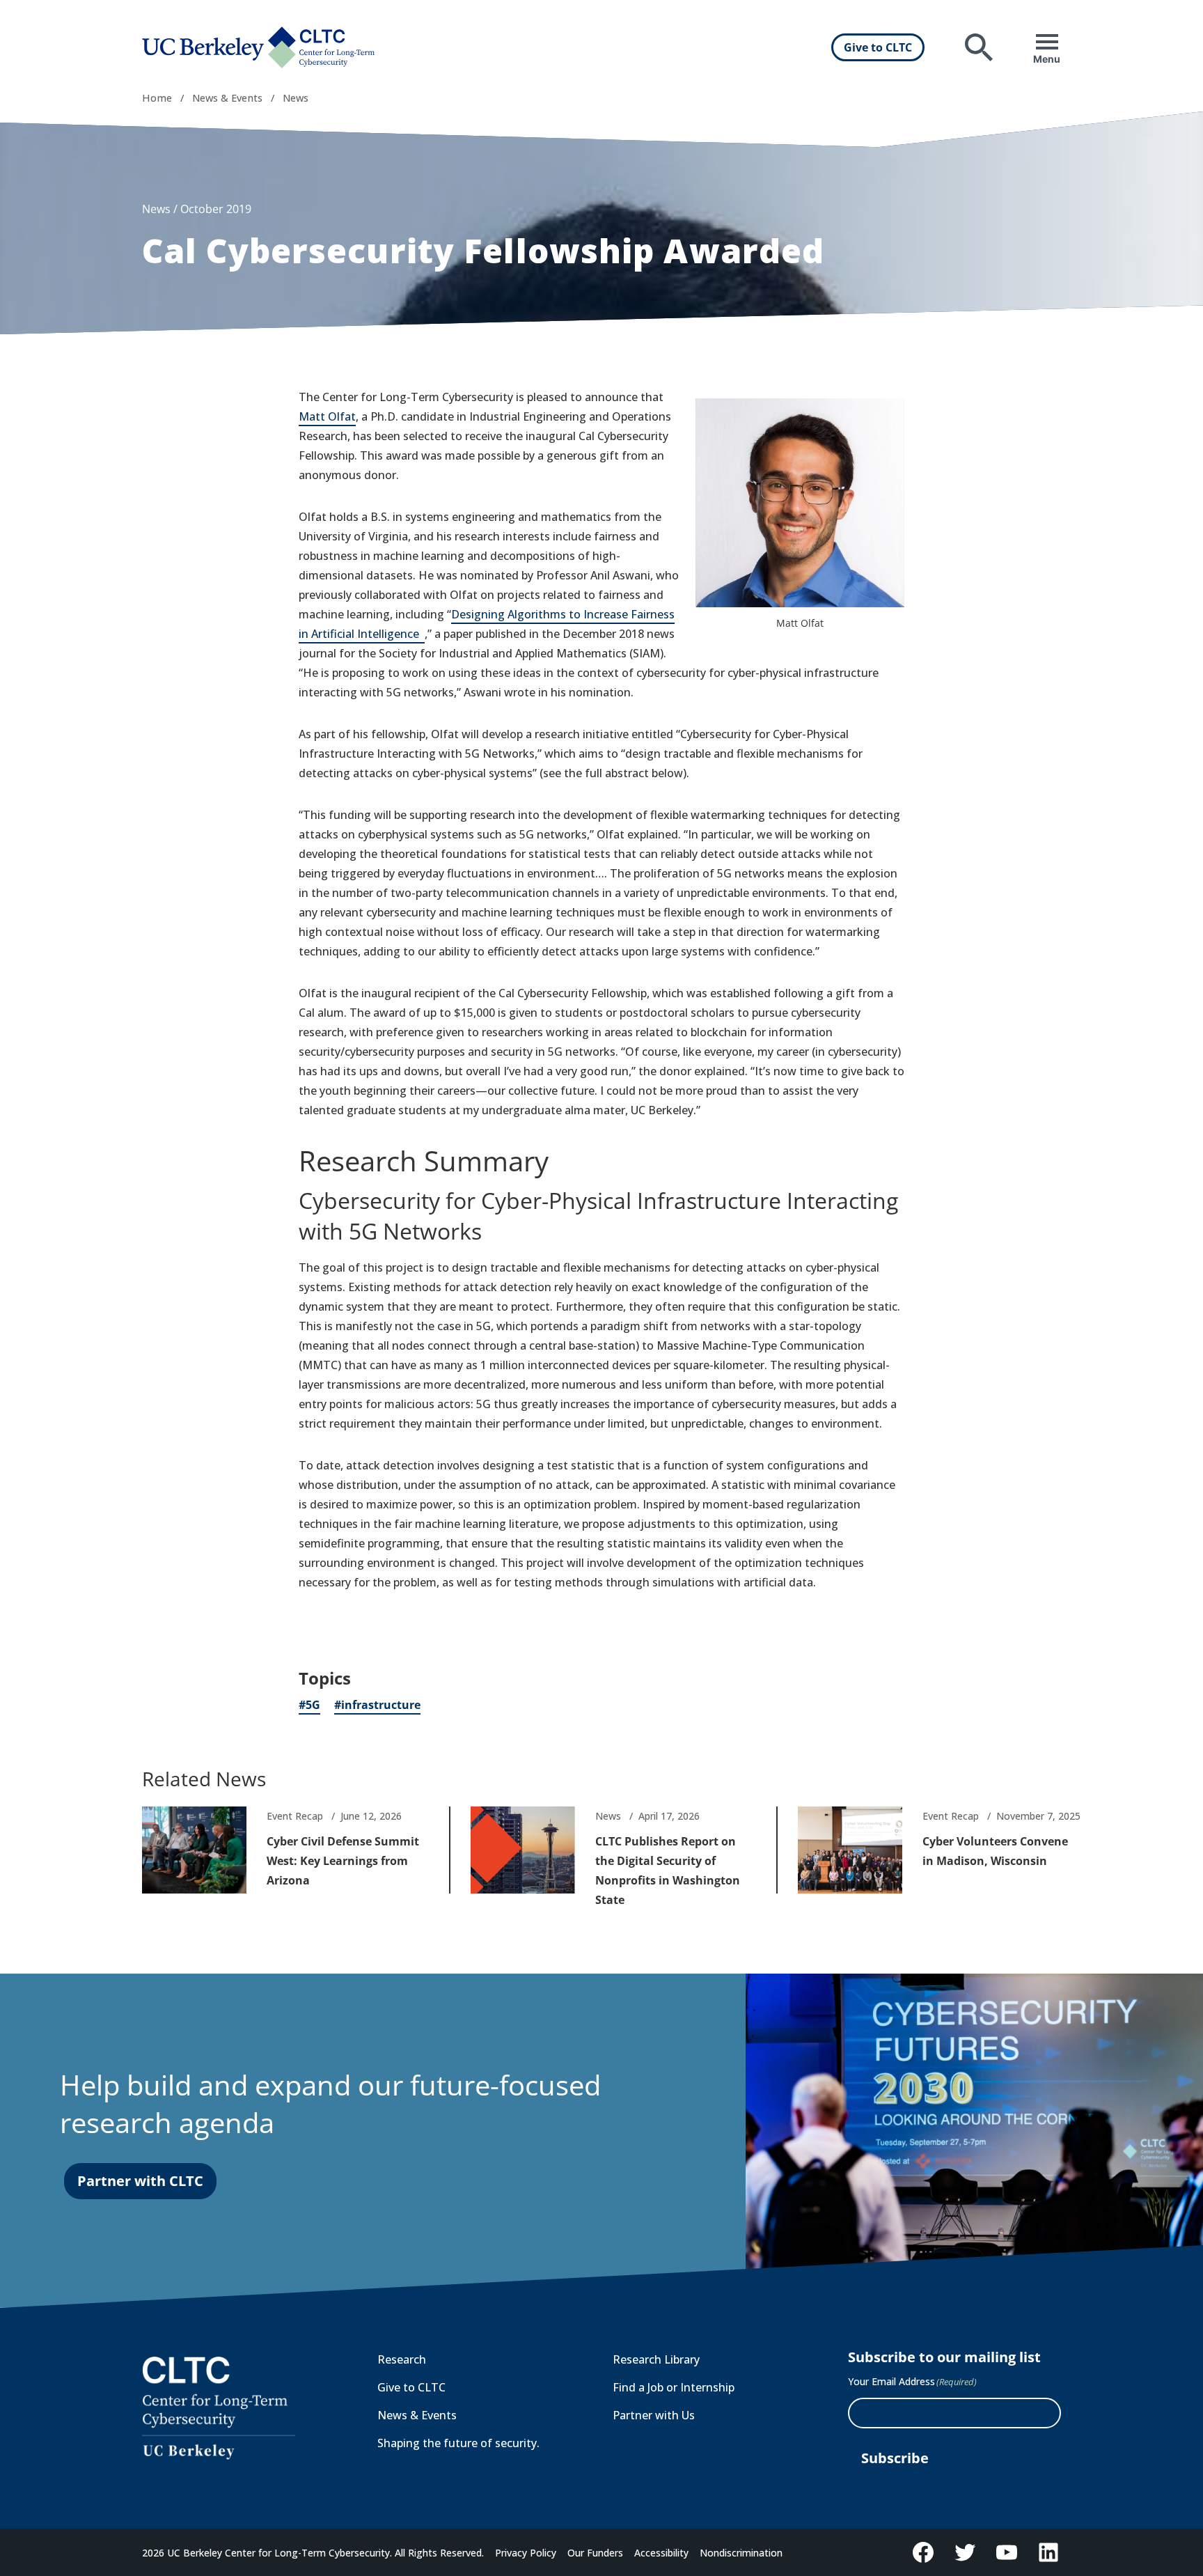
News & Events (227, 98)
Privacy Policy (526, 2553)
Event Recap (295, 1816)
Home (157, 98)
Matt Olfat (327, 416)
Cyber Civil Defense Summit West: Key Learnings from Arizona (343, 1861)
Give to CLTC (878, 47)
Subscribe (895, 2458)
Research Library (656, 2359)
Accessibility (661, 2553)
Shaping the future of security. (458, 2443)
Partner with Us (654, 2415)
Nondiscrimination (741, 2553)
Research (402, 2359)
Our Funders (595, 2553)
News (296, 98)
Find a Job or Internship (674, 2387)
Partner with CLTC (140, 2181)
